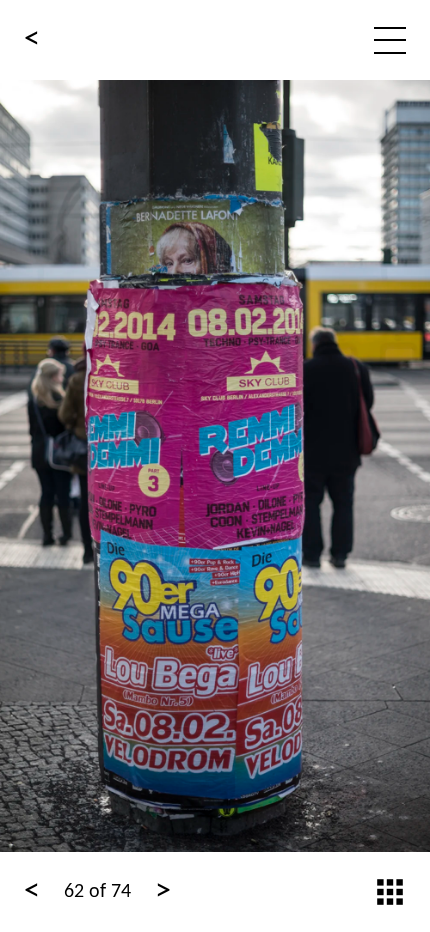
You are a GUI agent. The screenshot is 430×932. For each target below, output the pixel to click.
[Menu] (390, 40)
